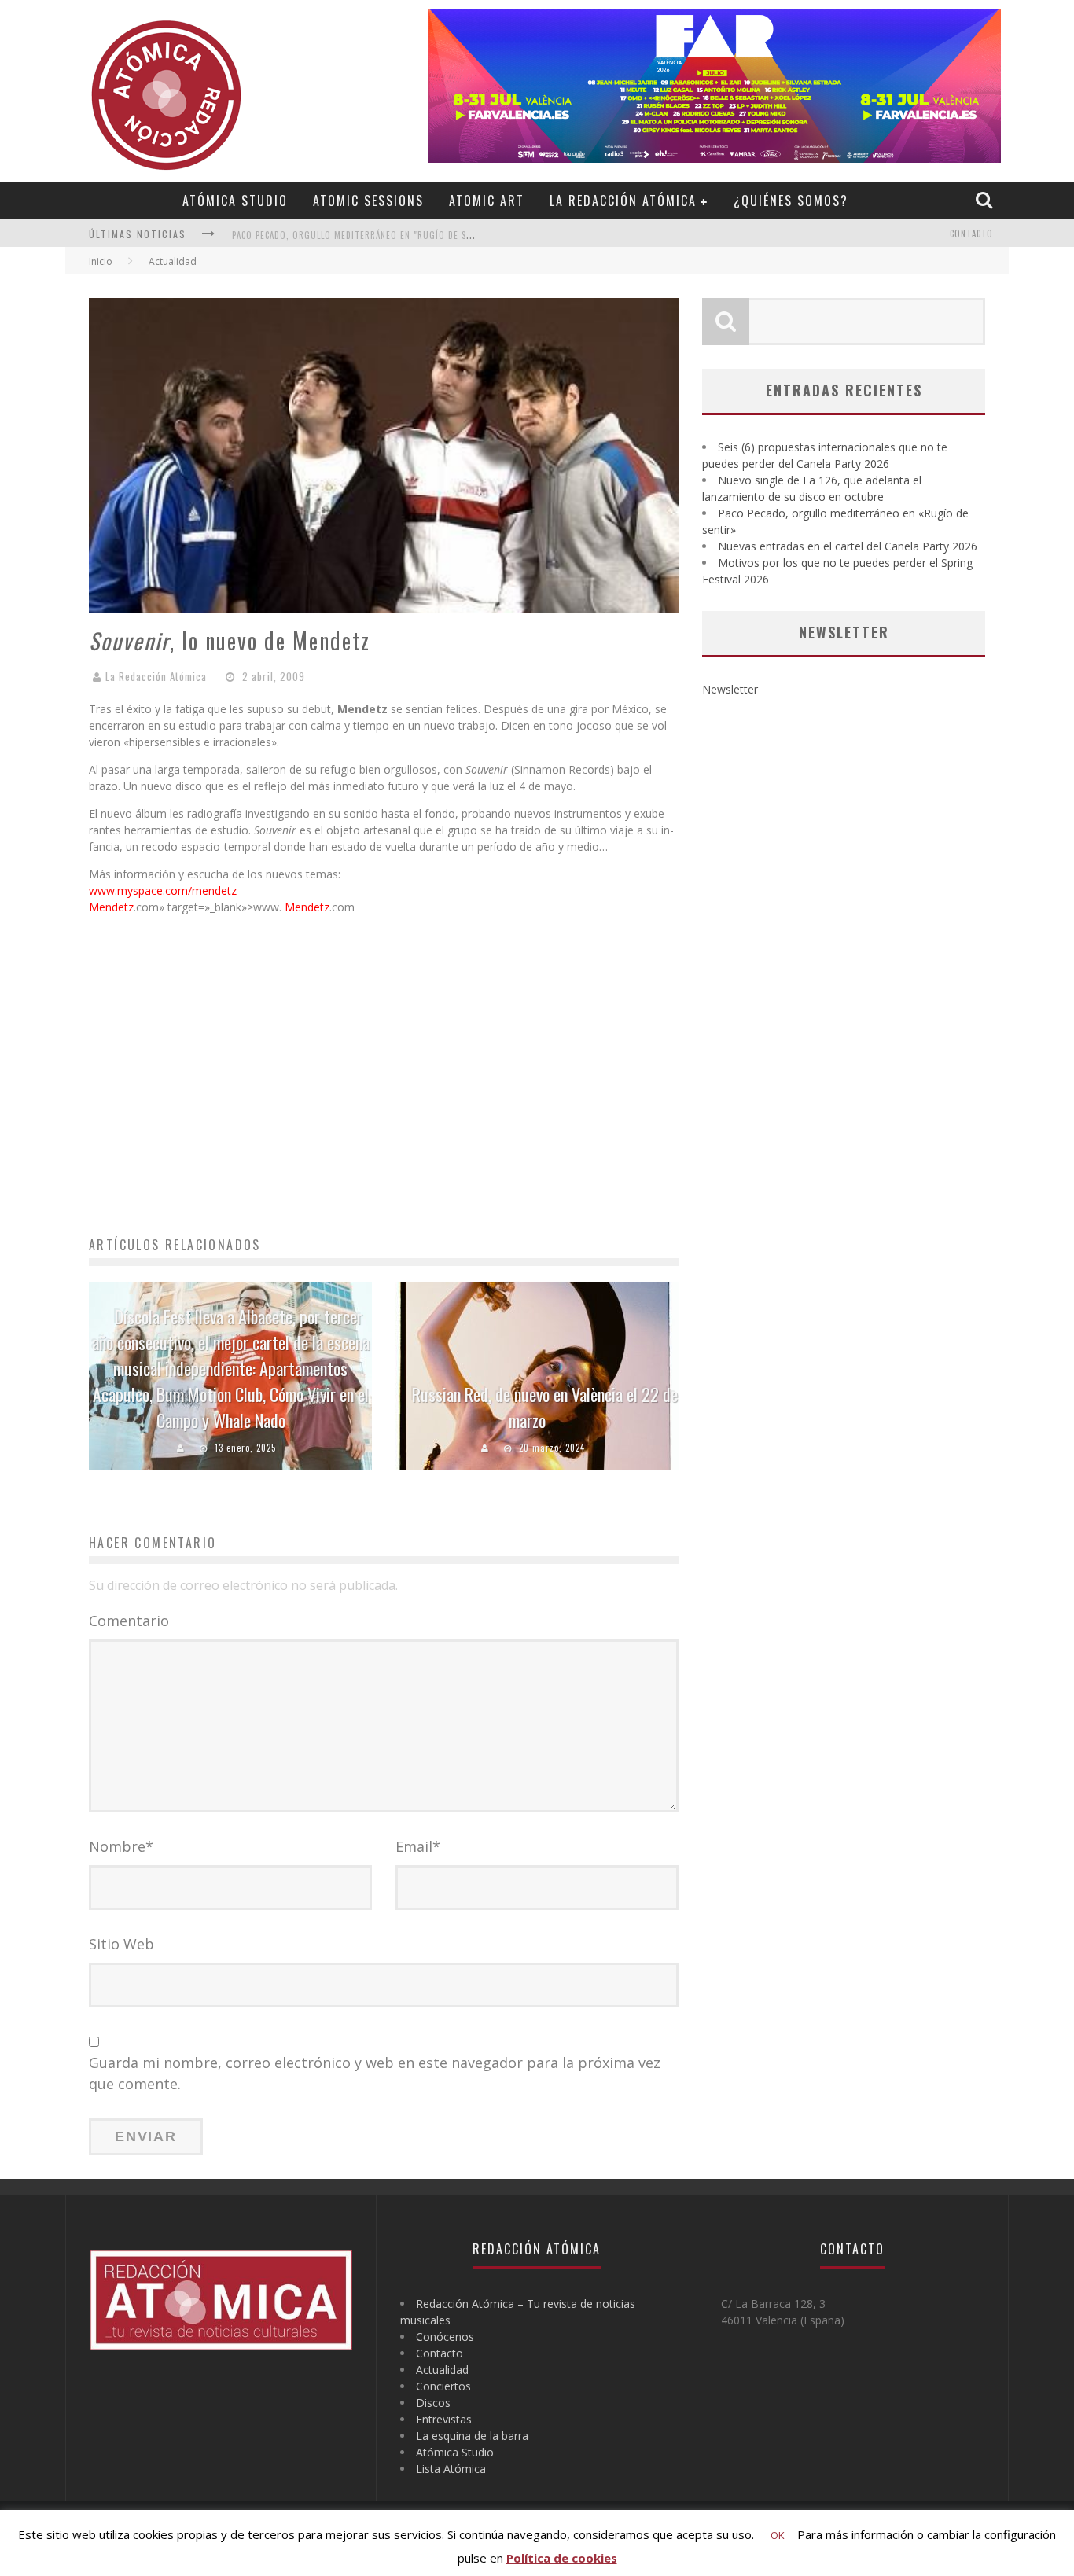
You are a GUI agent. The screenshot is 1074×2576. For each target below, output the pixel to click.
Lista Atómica (451, 2469)
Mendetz (111, 907)
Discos (433, 2403)
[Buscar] (986, 200)
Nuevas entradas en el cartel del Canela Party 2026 (848, 546)
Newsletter (730, 689)
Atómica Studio (235, 201)
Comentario (129, 1621)
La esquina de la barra (472, 2436)
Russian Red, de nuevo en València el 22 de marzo (545, 1407)
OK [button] (778, 2535)
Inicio (101, 261)
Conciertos (443, 2386)
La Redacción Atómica (623, 201)
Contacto (971, 234)
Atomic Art (487, 201)
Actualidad (442, 2370)
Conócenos (445, 2337)
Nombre (121, 1846)
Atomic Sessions (368, 201)
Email (418, 1846)
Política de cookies (562, 2558)
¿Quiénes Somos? (791, 201)
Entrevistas (444, 2419)
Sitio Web (121, 1944)
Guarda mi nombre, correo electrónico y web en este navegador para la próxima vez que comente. (375, 2073)
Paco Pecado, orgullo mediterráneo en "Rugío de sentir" (363, 235)
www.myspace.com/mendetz (163, 891)
